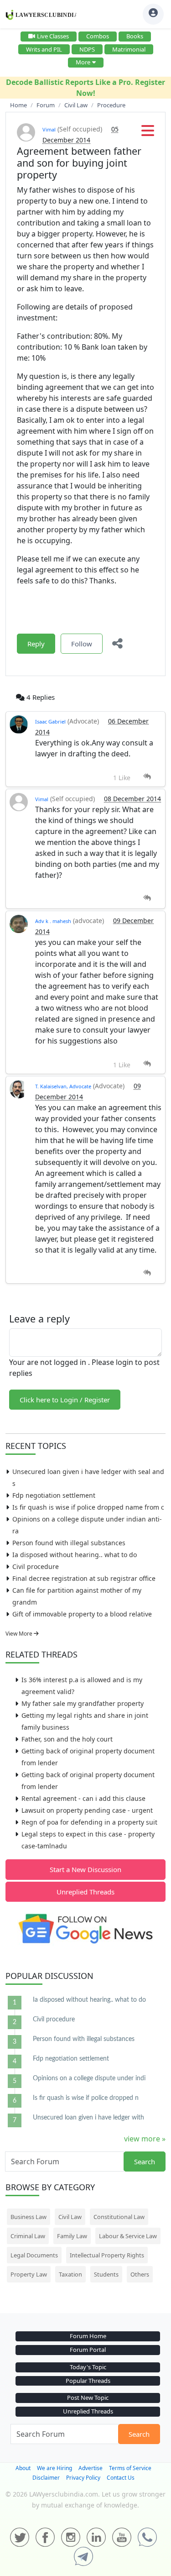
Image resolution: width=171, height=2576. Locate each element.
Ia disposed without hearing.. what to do (75, 1555)
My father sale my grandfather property (83, 1703)
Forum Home (88, 2336)
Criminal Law (28, 2236)
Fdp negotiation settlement (54, 1495)
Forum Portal (88, 2350)
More (83, 62)
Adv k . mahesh (53, 921)
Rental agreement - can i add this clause (83, 1798)
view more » (145, 2139)
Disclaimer (46, 2478)
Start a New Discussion (85, 1869)
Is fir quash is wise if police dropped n (86, 2098)
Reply (36, 644)
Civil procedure (36, 1566)
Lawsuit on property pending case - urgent (87, 1810)
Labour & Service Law (128, 2236)
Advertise (91, 2468)
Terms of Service (130, 2468)
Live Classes (53, 36)
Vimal (49, 129)
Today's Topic (88, 2367)
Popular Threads (88, 2381)
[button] (148, 133)
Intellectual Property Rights (107, 2255)
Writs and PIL (44, 49)
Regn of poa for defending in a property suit (89, 1822)
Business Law (28, 2217)
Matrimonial (129, 49)
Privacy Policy (83, 2478)
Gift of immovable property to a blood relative (82, 1614)
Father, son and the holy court (67, 1739)
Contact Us (121, 2478)
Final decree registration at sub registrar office (84, 1578)
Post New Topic (88, 2398)
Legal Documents (34, 2255)
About (23, 2468)
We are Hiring (54, 2468)
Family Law (72, 2236)
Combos (98, 36)
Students (106, 2274)
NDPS (87, 49)
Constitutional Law (119, 2217)
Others (140, 2274)
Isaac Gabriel (50, 721)
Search (145, 2162)
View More (20, 1634)
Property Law (29, 2274)
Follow (82, 644)
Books (135, 36)
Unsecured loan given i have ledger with (88, 2118)
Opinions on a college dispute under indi (89, 2078)
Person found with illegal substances (69, 1543)
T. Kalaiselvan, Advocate (63, 1086)
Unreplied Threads (85, 1892)
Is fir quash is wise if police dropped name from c (88, 1507)
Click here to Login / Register (65, 1400)
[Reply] (147, 777)
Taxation (70, 2274)
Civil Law (70, 2217)
